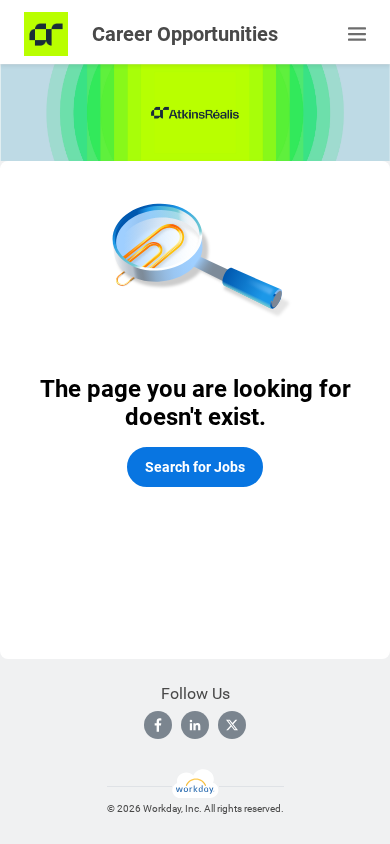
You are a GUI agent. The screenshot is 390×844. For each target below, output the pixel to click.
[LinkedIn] (195, 725)
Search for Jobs (195, 467)
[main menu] (357, 34)
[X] (232, 725)
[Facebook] (158, 725)
